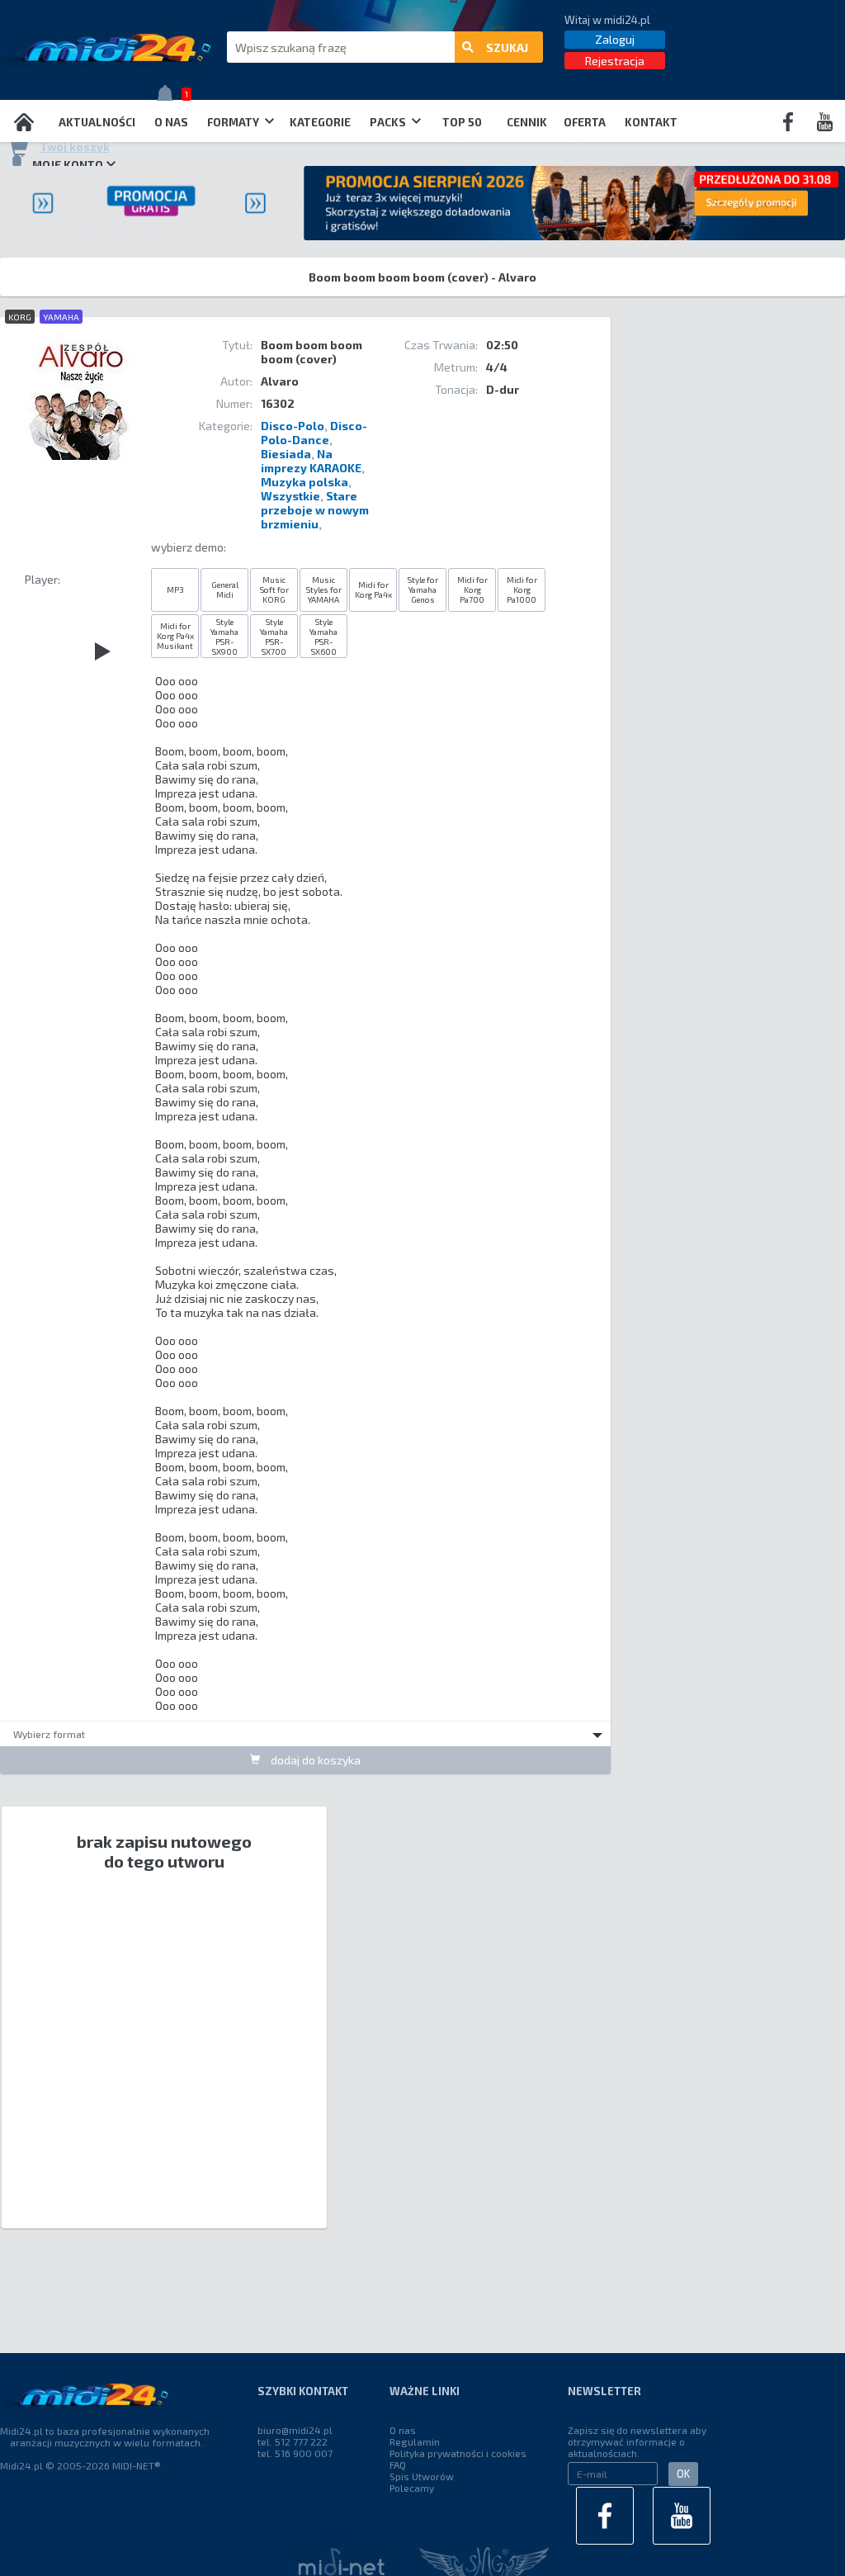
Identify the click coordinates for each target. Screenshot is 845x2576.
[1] (169, 97)
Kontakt (651, 122)
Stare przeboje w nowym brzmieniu (315, 510)
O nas (171, 122)
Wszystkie (290, 496)
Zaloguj (615, 39)
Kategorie (320, 122)
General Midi (225, 590)
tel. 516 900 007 (295, 2453)
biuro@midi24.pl (295, 2430)
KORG (20, 317)
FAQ (398, 2465)
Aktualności (97, 122)
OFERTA (585, 122)
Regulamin (415, 2441)
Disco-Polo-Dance (314, 433)
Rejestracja (615, 61)
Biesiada (286, 454)
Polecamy (412, 2488)
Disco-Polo (293, 426)
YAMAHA (61, 317)
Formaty (234, 122)
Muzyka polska (304, 482)
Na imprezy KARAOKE (311, 461)
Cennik (527, 122)
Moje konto (68, 165)
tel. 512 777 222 (293, 2441)
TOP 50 (462, 122)
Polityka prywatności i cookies (458, 2453)
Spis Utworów (422, 2476)
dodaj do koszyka (314, 1760)
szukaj (507, 47)
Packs (389, 122)
